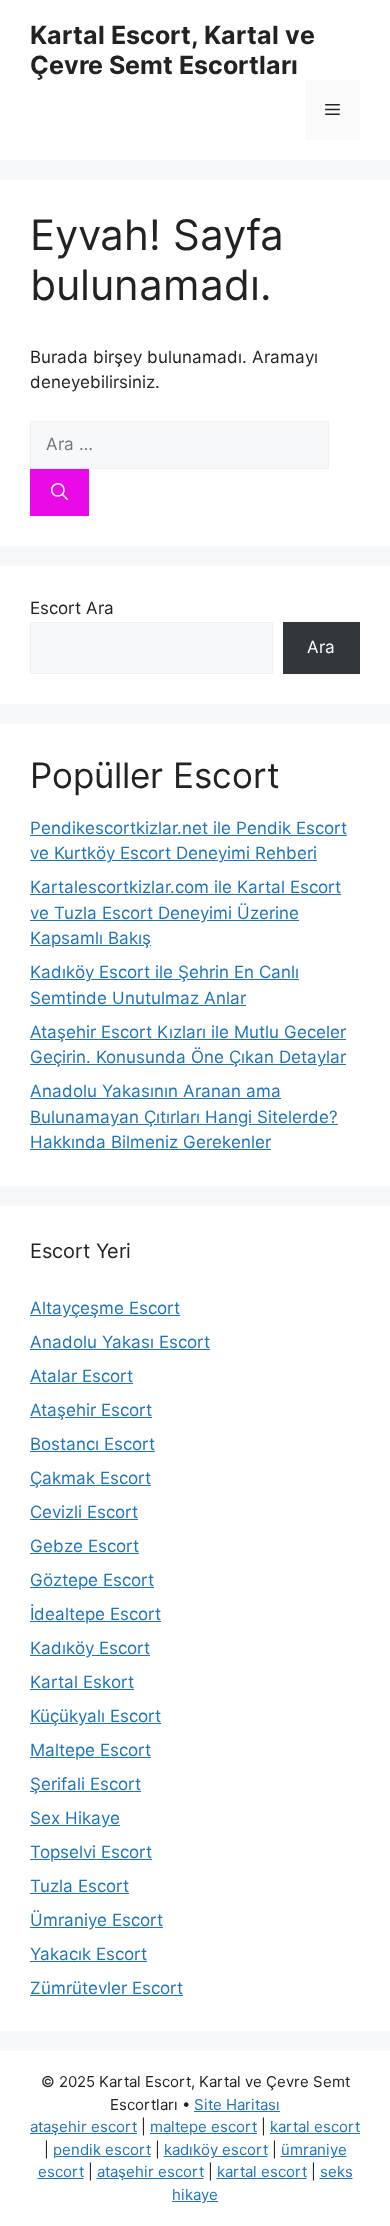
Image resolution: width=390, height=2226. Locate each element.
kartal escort (315, 2126)
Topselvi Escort (91, 1852)
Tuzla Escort (79, 1886)
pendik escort (102, 2149)
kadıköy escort (216, 2149)
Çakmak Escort (90, 1478)
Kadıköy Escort (90, 1648)
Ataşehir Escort (91, 1410)
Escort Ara (72, 608)
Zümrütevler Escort (106, 1988)
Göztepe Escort (92, 1580)
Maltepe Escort (90, 1750)
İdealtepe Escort (95, 1614)
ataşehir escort (83, 2126)
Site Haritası (237, 2104)
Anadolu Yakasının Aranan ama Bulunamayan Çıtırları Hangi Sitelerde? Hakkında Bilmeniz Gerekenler (184, 1116)
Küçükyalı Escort (95, 1716)
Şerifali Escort (85, 1784)
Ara (321, 647)
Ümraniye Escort (96, 1920)
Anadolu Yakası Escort (120, 1342)
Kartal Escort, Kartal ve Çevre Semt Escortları (172, 50)
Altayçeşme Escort (105, 1308)
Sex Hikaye (75, 1818)
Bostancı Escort (92, 1444)
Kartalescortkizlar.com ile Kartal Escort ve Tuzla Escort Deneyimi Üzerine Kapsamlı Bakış (185, 912)
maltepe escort (203, 2126)
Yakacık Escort (88, 1954)
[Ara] (59, 493)
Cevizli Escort (84, 1512)
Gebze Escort (84, 1546)
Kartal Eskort (82, 1682)
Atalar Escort (81, 1376)
